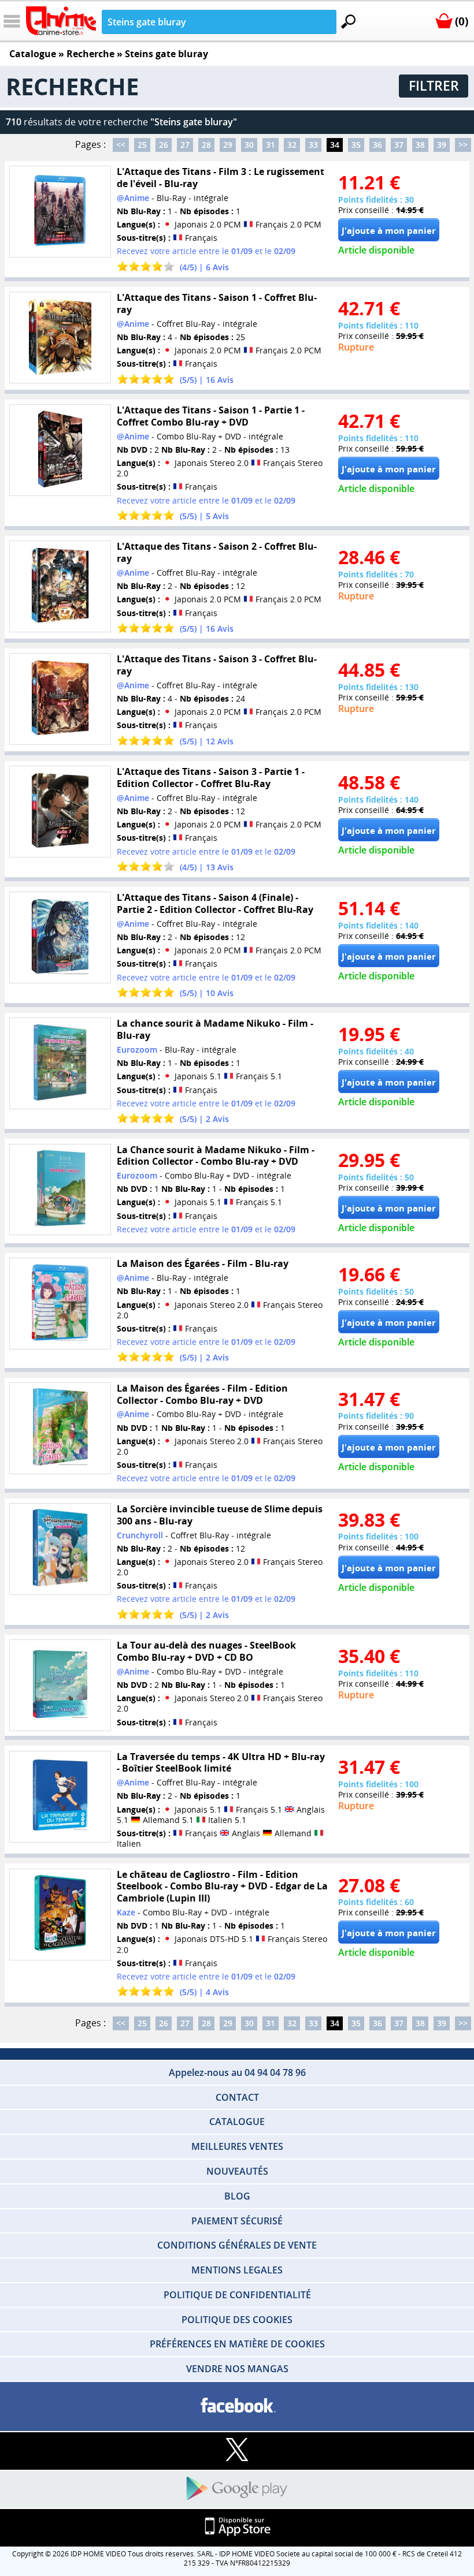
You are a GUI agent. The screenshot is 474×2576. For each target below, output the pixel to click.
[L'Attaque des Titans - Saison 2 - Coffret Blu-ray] (60, 586)
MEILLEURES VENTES (237, 2146)
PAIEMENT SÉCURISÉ (237, 2221)
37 (399, 145)
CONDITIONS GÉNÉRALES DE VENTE (237, 2245)
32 (292, 145)
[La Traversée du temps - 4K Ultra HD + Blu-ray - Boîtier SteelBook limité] (60, 1796)
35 (356, 145)
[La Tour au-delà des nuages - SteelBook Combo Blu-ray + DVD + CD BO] (60, 1685)
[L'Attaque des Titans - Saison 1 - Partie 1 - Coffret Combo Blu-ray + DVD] (60, 450)
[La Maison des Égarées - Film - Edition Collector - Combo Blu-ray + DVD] (60, 1428)
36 (377, 145)
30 (249, 145)
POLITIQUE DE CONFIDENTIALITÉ (237, 2295)
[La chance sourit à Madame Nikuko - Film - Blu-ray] (60, 1063)
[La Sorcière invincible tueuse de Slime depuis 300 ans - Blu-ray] (60, 1549)
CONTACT (237, 2097)
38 (420, 145)
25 (142, 145)
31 (271, 145)
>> (463, 145)
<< (121, 145)
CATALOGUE (237, 2122)
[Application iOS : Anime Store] (237, 2527)
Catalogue (33, 54)
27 (185, 145)
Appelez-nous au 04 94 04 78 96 (237, 2072)
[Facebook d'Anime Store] (237, 2406)
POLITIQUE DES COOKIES (237, 2320)
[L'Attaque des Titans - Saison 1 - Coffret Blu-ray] (60, 338)
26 (164, 145)
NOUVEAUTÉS (237, 2171)
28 (206, 145)
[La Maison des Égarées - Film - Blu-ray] (60, 1304)
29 (228, 145)
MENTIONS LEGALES (237, 2270)
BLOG (237, 2196)
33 (313, 145)
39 (442, 145)
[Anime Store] (61, 21)
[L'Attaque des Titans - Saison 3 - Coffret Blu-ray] (60, 699)
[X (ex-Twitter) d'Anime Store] (237, 2450)
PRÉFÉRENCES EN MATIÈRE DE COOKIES (237, 2344)
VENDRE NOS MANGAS (237, 2369)
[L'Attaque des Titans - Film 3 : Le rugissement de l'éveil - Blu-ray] (60, 212)
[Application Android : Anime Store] (237, 2489)
